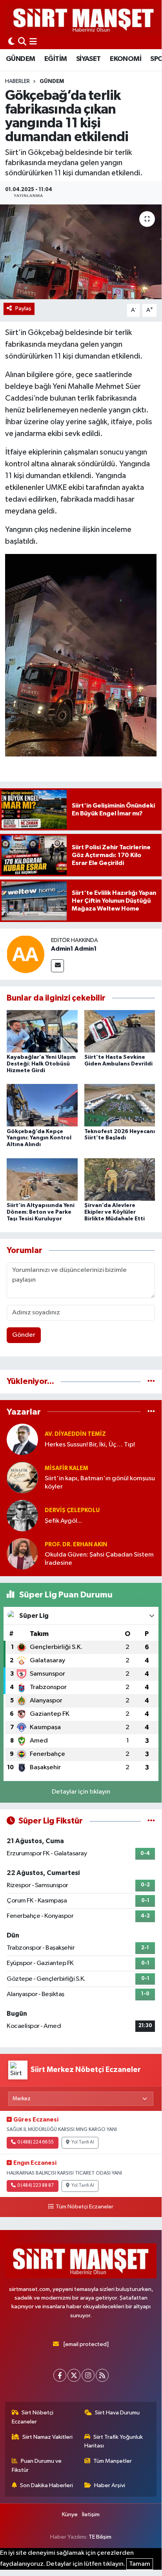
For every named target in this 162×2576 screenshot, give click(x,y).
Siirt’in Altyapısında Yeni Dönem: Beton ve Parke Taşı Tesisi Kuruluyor (41, 1212)
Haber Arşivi (110, 2485)
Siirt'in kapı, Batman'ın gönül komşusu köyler (100, 1483)
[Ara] (22, 42)
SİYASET (88, 59)
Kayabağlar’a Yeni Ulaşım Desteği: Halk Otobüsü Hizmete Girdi (41, 1064)
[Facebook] (60, 2375)
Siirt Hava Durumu (117, 2413)
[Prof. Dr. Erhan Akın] (22, 1554)
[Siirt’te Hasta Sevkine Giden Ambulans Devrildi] (120, 1031)
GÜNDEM (20, 59)
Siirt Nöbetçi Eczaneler (33, 2417)
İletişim (91, 2514)
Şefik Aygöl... (63, 1521)
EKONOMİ (126, 59)
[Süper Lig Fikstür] (151, 1821)
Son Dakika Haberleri (46, 2485)
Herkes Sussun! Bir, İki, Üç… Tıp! (90, 1445)
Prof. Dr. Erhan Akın (76, 1545)
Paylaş (23, 308)
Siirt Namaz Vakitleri (47, 2437)
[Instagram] (88, 2375)
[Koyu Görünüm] (11, 42)
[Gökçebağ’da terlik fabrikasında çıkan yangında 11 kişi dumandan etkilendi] (81, 252)
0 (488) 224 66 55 (35, 2142)
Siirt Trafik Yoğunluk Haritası (114, 2441)
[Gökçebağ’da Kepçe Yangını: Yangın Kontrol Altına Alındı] (42, 1105)
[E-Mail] (57, 966)
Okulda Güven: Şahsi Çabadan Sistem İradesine (99, 1559)
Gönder (24, 1335)
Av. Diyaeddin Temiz (75, 1434)
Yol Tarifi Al (83, 2142)
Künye (70, 2514)
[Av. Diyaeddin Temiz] (22, 1439)
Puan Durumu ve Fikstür (37, 2465)
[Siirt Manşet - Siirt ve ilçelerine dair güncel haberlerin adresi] (84, 19)
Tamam (140, 2564)
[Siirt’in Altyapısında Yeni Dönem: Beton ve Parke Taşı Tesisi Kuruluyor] (42, 1179)
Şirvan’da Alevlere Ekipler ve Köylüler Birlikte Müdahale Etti (115, 1212)
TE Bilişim (100, 2537)
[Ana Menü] (33, 42)
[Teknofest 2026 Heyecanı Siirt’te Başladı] (120, 1105)
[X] (74, 2375)
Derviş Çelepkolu (72, 1510)
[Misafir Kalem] (22, 1477)
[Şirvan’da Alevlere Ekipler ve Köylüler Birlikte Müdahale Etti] (120, 1179)
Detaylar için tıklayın (81, 1792)
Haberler (17, 81)
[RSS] (102, 2375)
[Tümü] (151, 1381)
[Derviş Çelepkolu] (22, 1515)
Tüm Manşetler (113, 2461)
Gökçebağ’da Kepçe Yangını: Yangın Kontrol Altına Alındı (39, 1138)
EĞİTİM (56, 59)
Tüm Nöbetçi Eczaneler (84, 2207)
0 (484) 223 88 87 (35, 2186)
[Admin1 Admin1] (25, 954)
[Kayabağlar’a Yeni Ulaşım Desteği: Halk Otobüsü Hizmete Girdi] (42, 1031)
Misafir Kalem (66, 1468)
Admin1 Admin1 (74, 949)
